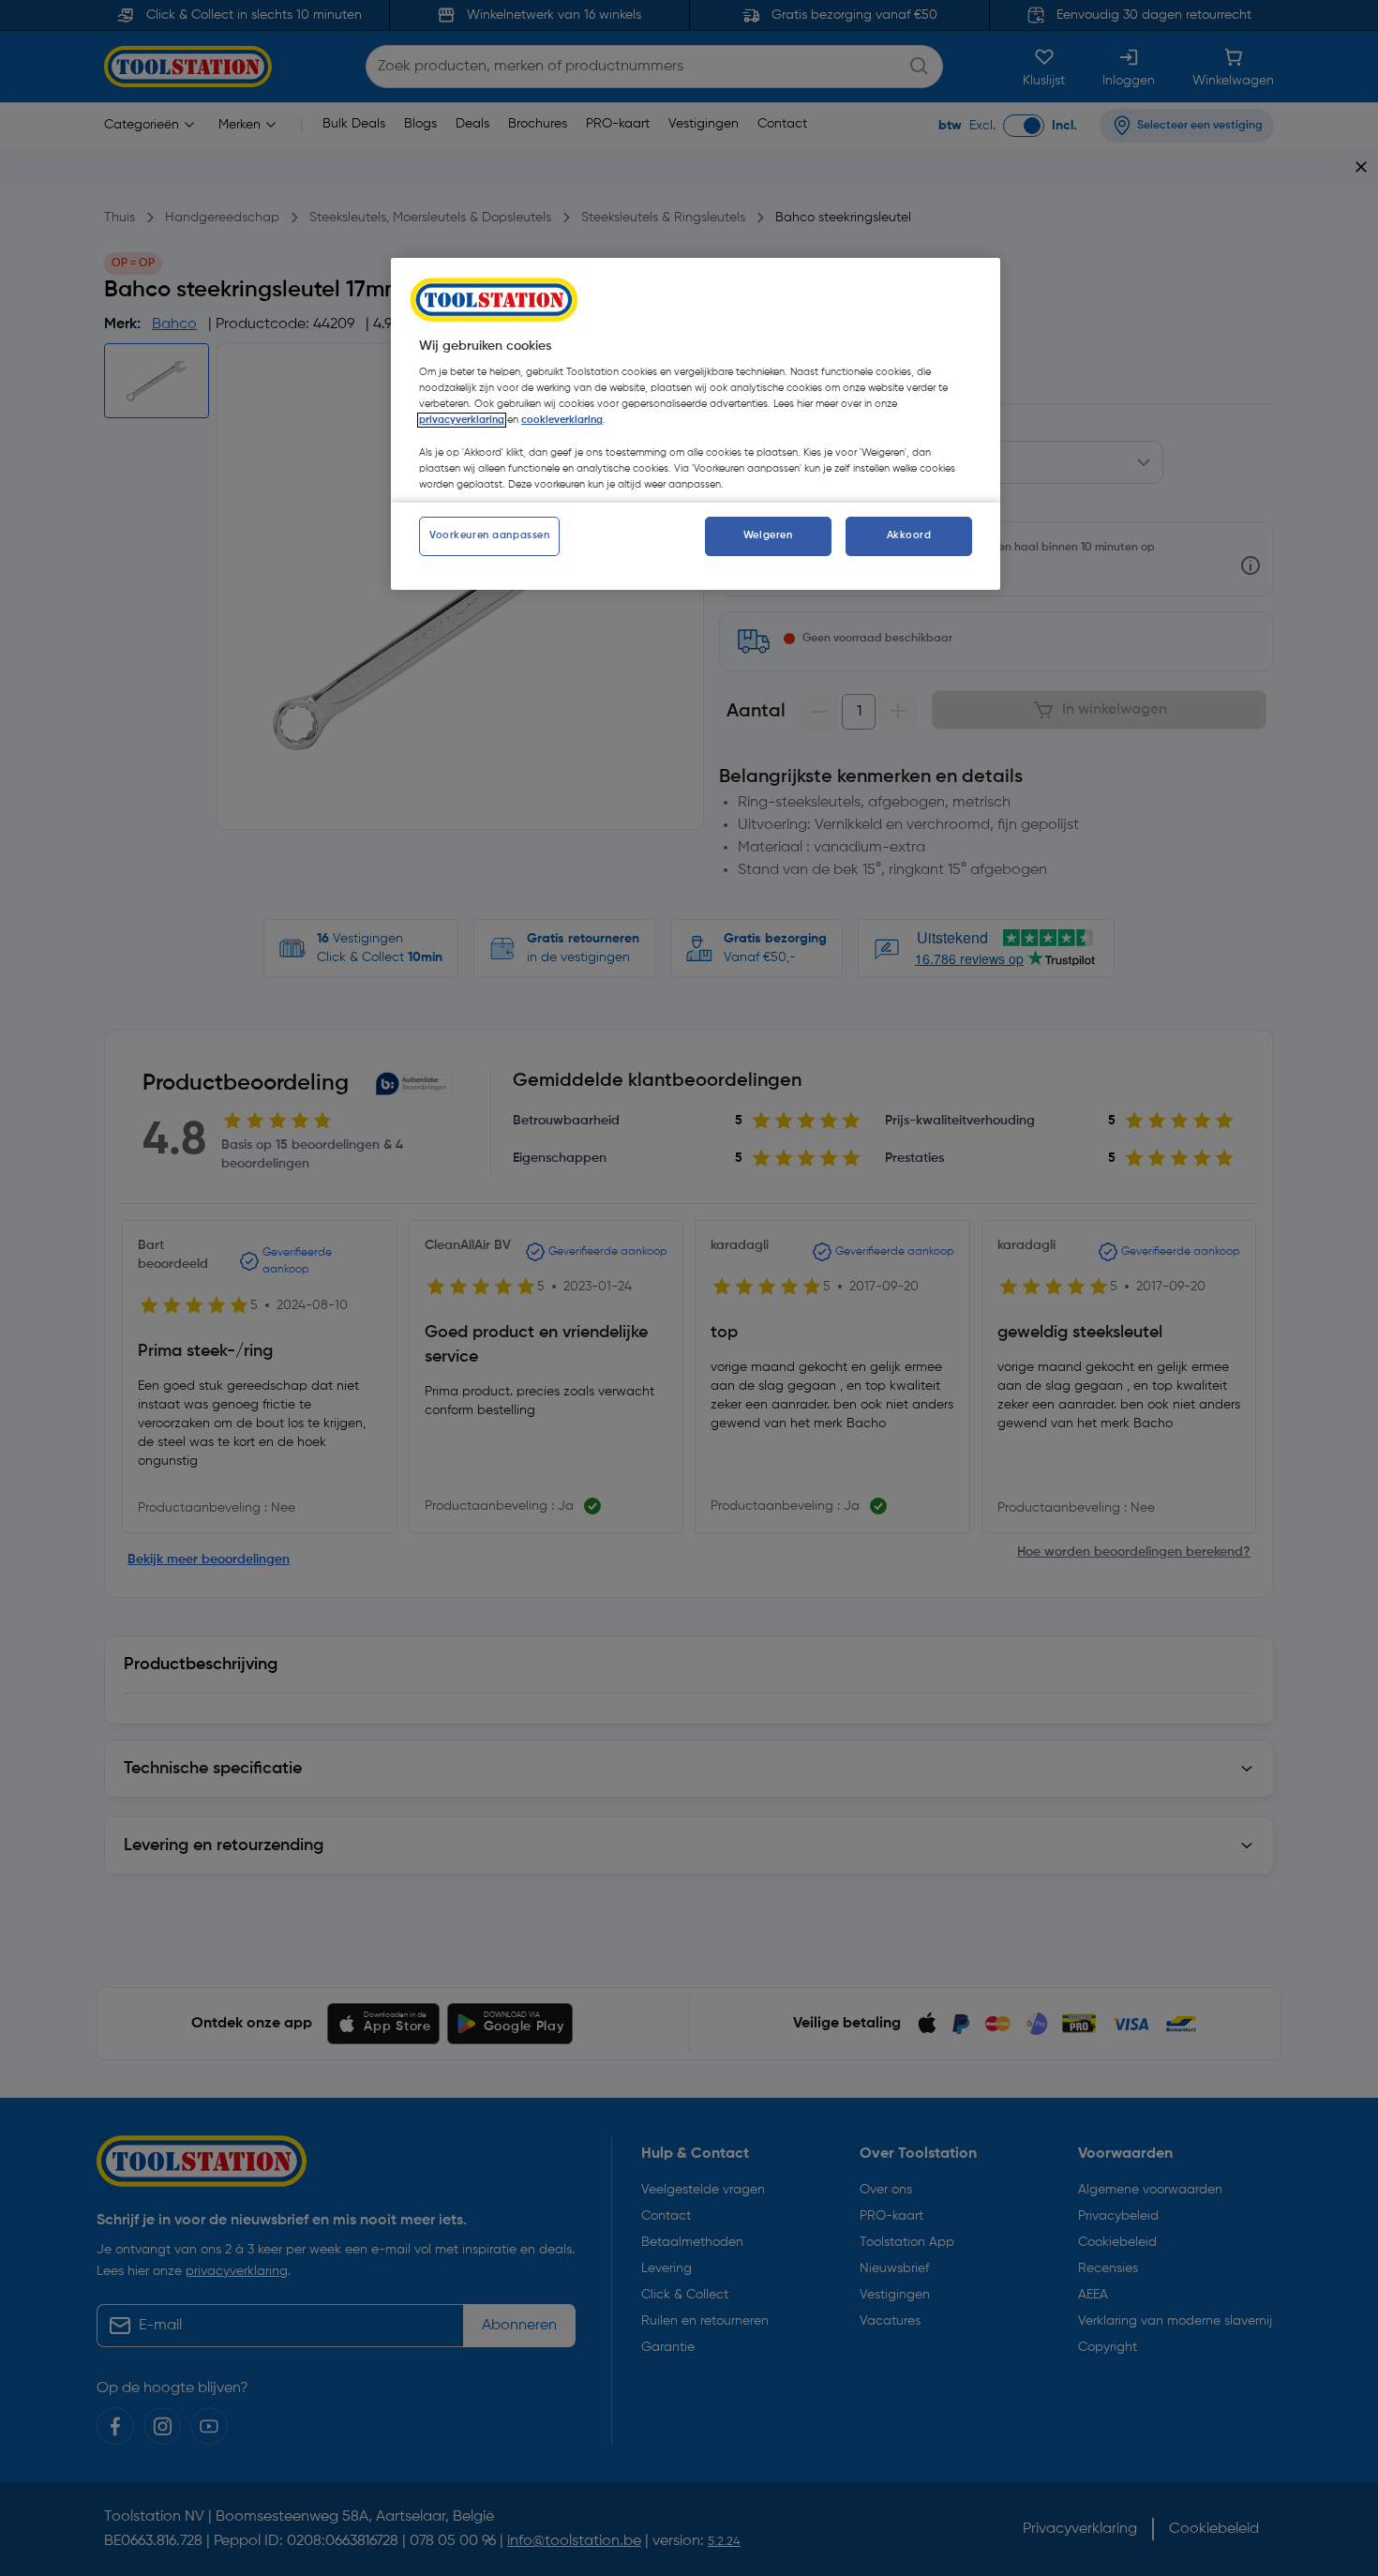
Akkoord (909, 535)
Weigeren (768, 535)
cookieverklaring (562, 420)
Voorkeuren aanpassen (489, 535)
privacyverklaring (462, 420)
